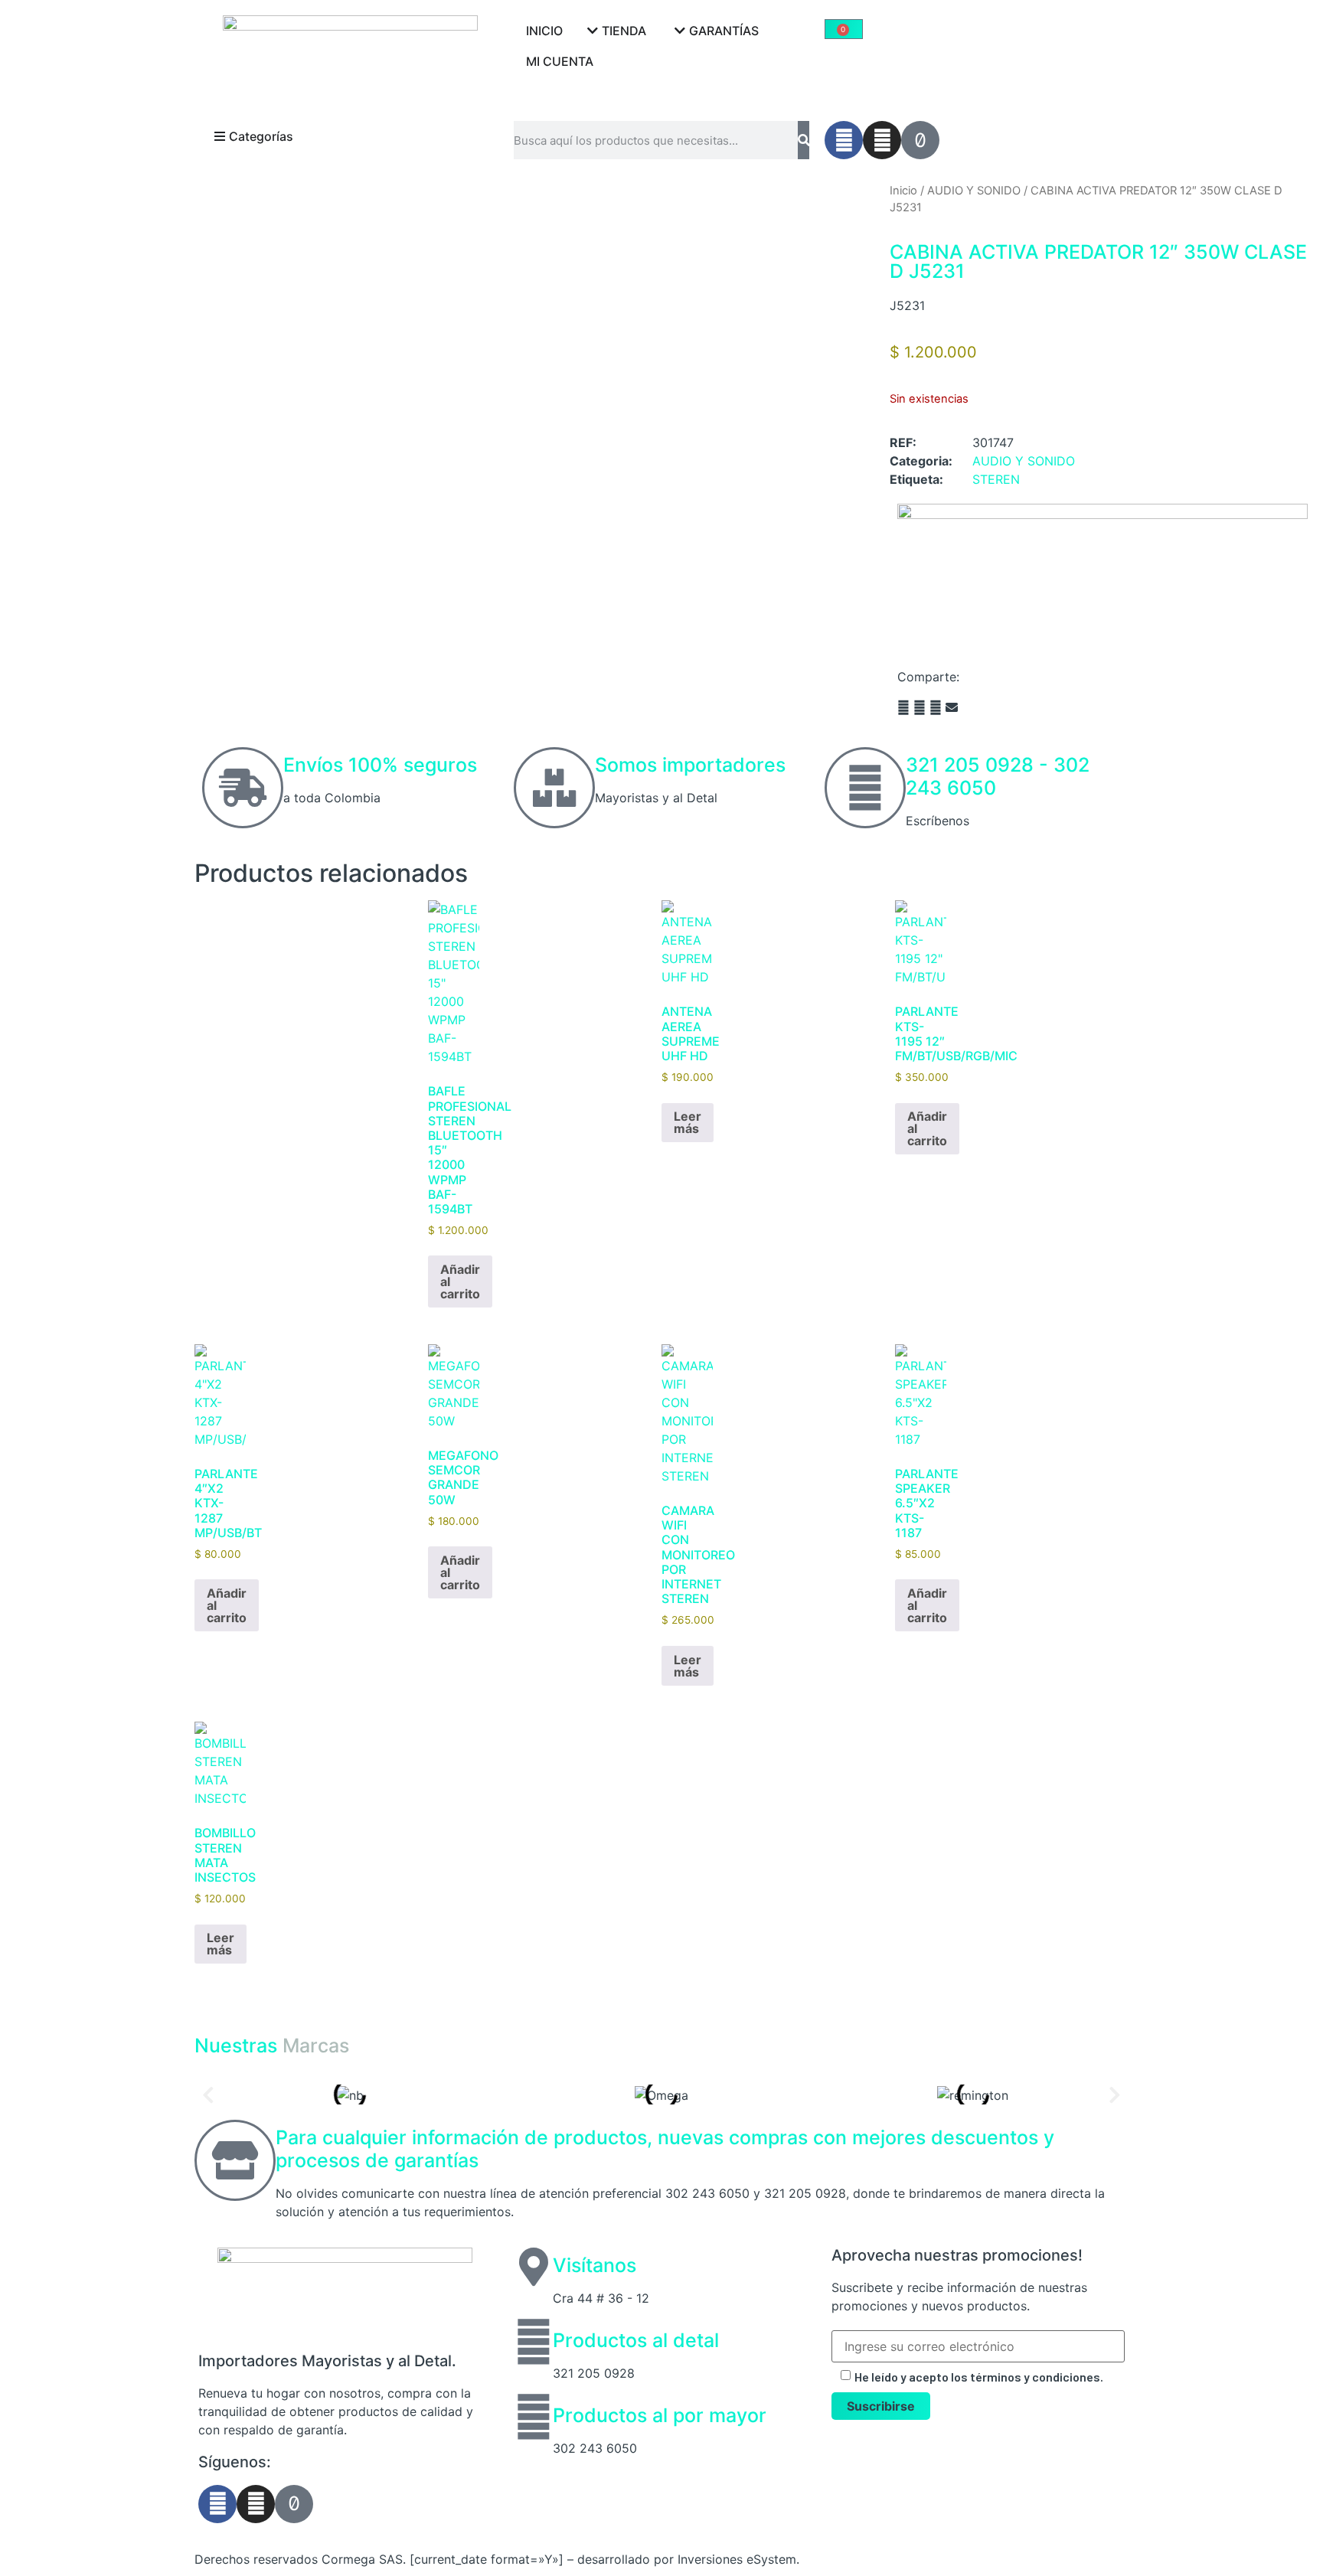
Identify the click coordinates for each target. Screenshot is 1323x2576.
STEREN (996, 479)
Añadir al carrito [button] (460, 1281)
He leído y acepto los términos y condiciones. (979, 2377)
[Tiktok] (920, 140)
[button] (903, 707)
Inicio (903, 191)
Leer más (688, 1122)
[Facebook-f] (844, 140)
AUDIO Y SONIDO (974, 191)
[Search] (804, 140)
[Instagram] (882, 140)
